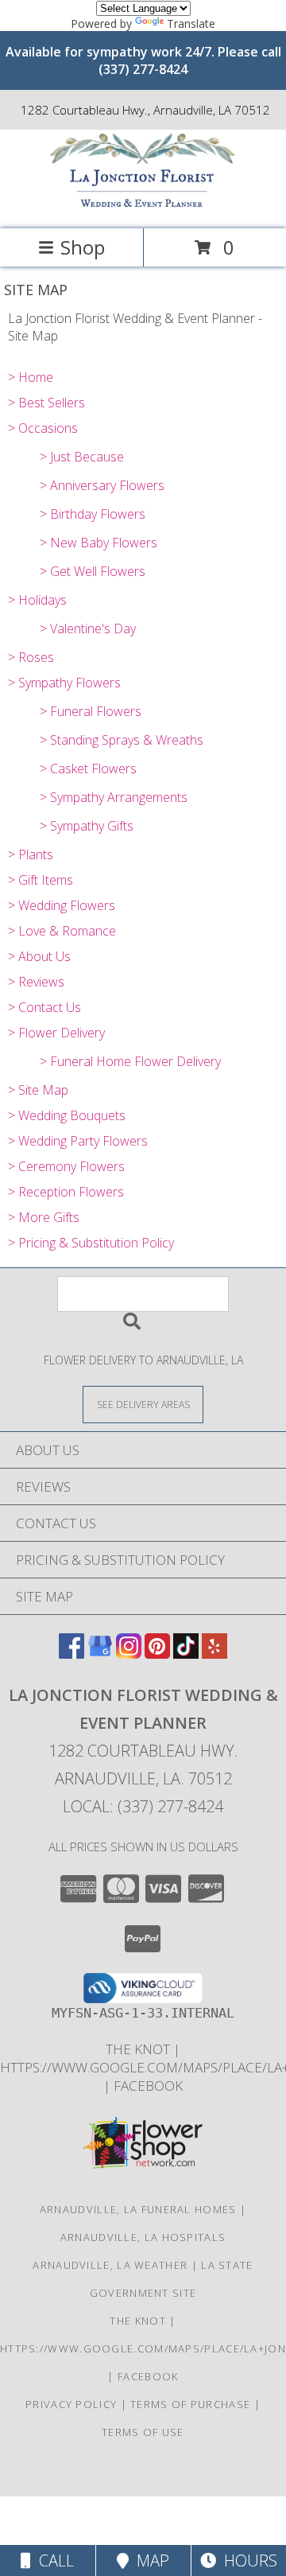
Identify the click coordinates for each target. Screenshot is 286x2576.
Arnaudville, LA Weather (110, 2265)
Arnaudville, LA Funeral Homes (138, 2209)
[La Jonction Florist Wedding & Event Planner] (143, 206)
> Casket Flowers (88, 769)
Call (52, 2560)
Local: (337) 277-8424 (143, 1806)
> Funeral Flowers (91, 711)
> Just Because (82, 457)
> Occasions (43, 428)
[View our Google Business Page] (100, 1654)
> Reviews (36, 982)
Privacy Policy (71, 2404)
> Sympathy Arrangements (114, 797)
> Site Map (38, 1090)
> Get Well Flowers (93, 571)
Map (149, 2560)
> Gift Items (41, 880)
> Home (31, 377)
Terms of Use (143, 2432)
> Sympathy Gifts (87, 826)
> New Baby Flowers (99, 543)
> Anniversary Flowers (102, 485)
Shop (83, 247)
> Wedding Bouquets (67, 1115)
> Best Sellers (46, 403)
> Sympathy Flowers (64, 683)
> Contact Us (44, 1007)
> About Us (39, 956)
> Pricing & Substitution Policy (91, 1243)
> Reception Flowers (66, 1192)
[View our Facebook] (71, 1654)
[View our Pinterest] (157, 1654)
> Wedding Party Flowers (78, 1141)
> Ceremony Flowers (66, 1166)
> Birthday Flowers (93, 514)
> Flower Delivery (56, 1033)
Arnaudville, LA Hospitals (143, 2237)
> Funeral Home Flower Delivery (130, 1061)
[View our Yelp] (214, 1654)
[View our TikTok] (186, 1654)
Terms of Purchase (190, 2404)
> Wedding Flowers (62, 905)
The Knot (139, 2049)
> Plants (31, 854)
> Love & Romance (62, 931)
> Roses (31, 657)
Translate (191, 23)
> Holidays (37, 600)
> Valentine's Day (88, 628)
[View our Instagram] (129, 1654)
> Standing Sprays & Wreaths (122, 740)
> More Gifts (44, 1217)
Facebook (148, 2086)
